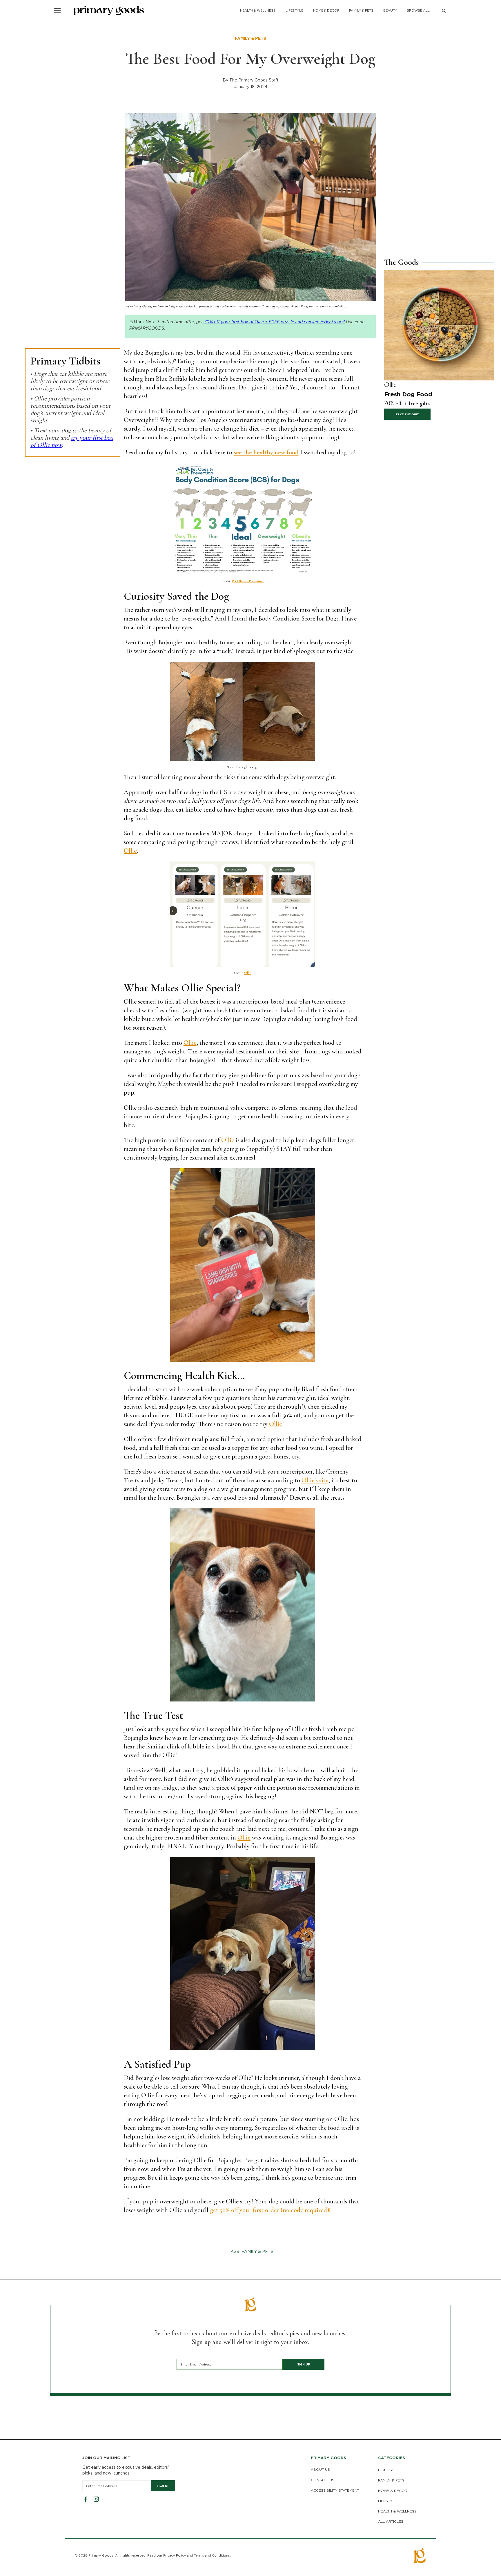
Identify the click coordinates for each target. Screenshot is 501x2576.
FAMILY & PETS (361, 10)
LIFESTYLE (294, 10)
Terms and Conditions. (212, 2555)
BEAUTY (390, 10)
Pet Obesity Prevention (248, 581)
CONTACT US (323, 2480)
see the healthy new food (266, 452)
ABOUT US (320, 2469)
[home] (109, 11)
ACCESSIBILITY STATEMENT (335, 2490)
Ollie (130, 851)
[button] (57, 10)
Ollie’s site (315, 1480)
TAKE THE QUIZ (407, 414)
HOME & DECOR (326, 10)
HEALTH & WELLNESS (258, 10)
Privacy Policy (175, 2555)
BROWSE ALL (418, 10)
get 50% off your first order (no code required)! (270, 2210)
